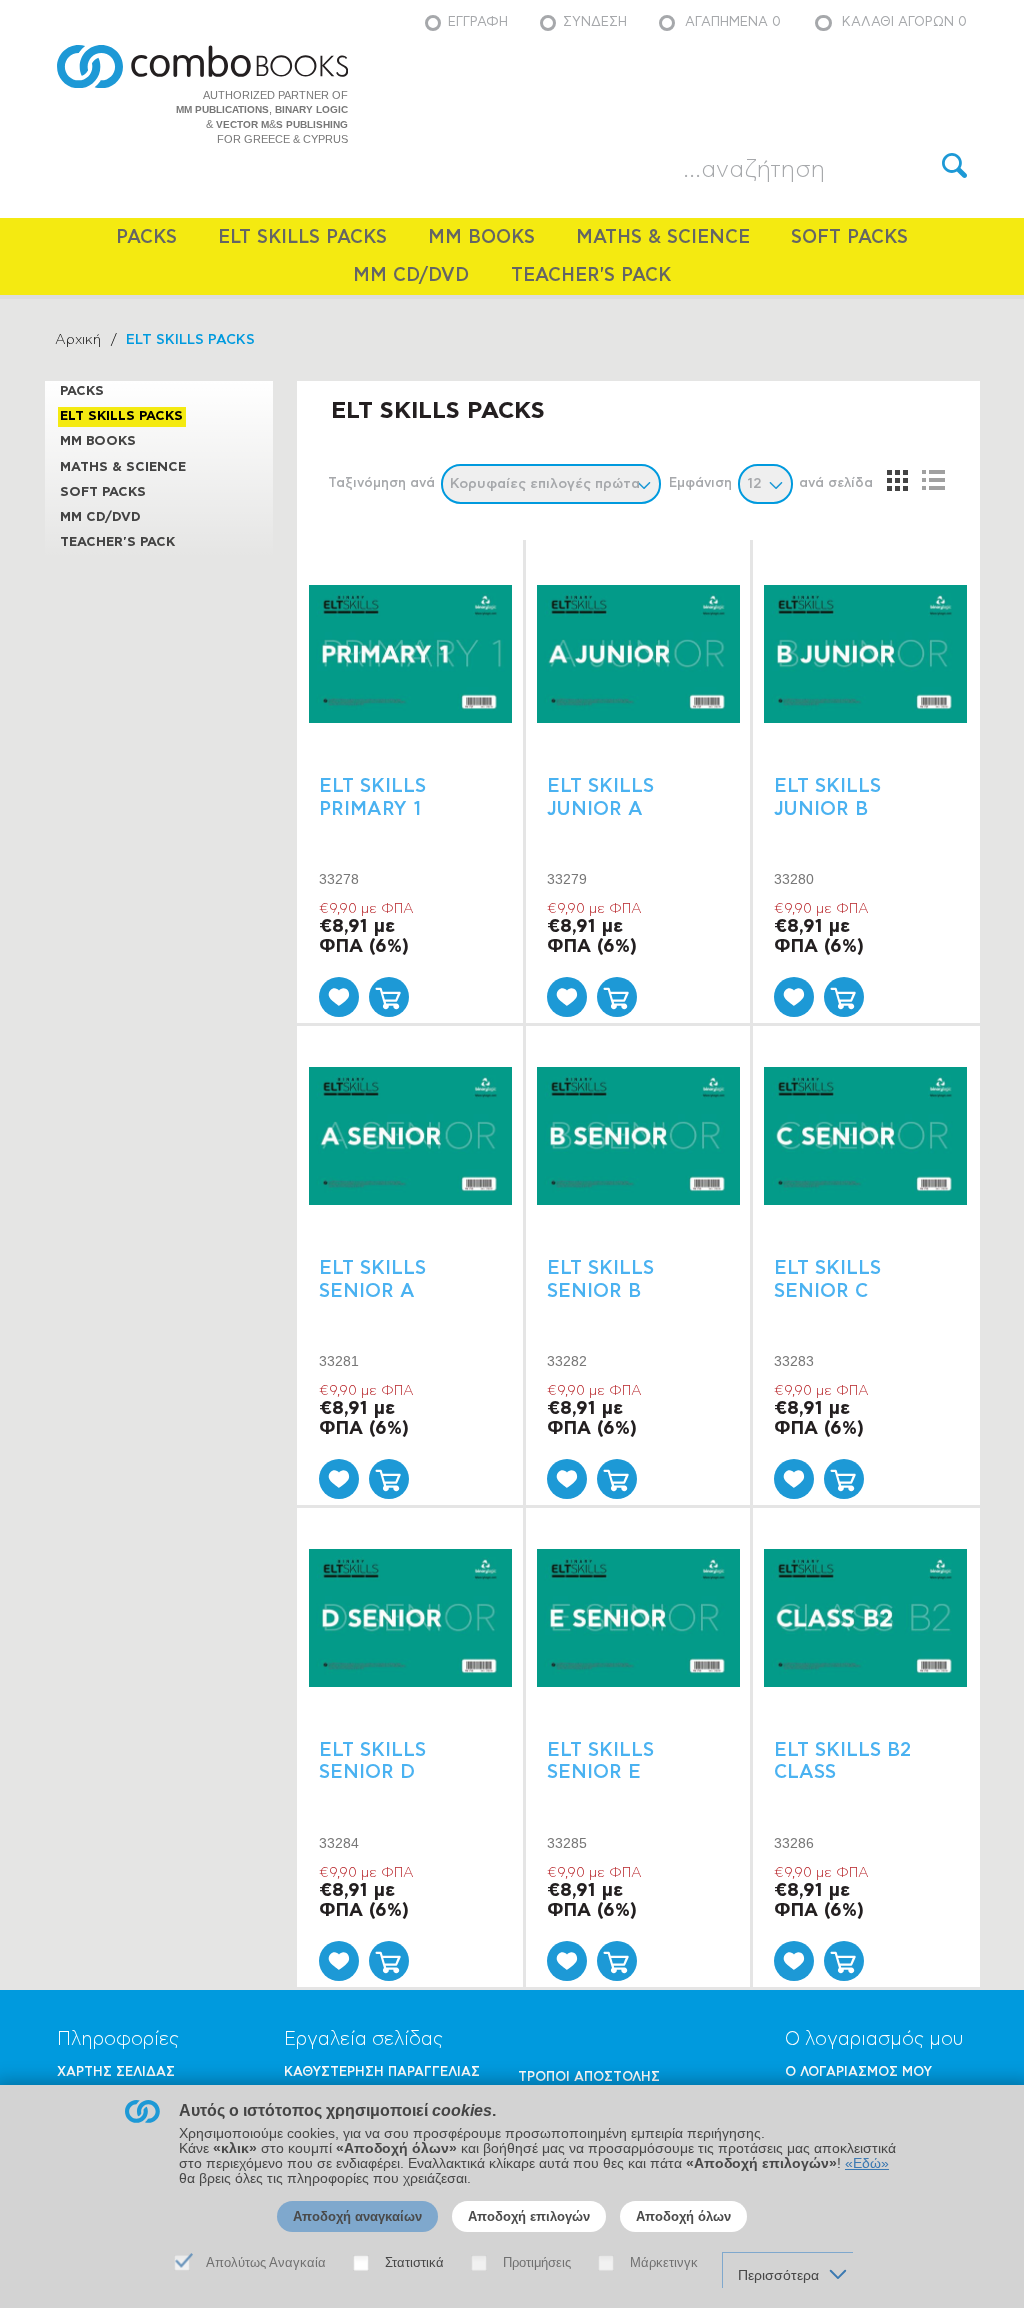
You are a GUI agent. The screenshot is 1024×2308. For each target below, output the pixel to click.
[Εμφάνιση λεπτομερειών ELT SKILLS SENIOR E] (638, 1617)
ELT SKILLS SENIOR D (372, 1762)
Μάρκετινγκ (664, 2262)
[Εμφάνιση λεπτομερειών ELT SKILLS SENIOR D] (410, 1617)
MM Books (481, 237)
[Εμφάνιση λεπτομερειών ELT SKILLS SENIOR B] (638, 1136)
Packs (146, 237)
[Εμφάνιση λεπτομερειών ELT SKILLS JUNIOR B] (865, 654)
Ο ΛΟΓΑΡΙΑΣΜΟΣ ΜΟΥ (858, 2072)
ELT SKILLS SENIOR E (600, 1762)
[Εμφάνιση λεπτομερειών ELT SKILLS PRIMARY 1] (410, 654)
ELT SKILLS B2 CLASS (842, 1762)
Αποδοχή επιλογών (529, 2216)
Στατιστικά (414, 2262)
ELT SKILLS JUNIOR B (827, 798)
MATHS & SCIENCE (663, 237)
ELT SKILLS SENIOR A (372, 1280)
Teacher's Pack (591, 275)
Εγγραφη (478, 22)
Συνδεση (595, 22)
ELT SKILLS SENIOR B (600, 1280)
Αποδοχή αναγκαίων (357, 2216)
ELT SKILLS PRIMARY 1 (372, 798)
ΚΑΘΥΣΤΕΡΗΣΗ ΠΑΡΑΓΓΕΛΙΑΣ (382, 2072)
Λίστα (933, 480)
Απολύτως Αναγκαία (266, 2262)
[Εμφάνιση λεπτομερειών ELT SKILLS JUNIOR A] (638, 654)
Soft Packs (849, 237)
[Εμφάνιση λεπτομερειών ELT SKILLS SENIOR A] (410, 1136)
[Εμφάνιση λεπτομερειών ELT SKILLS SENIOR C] (865, 1136)
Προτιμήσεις (537, 2262)
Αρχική (78, 340)
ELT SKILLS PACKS (302, 237)
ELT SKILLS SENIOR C (827, 1280)
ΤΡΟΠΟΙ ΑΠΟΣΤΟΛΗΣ (589, 2077)
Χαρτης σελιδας (116, 2072)
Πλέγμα (897, 480)
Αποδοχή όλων (683, 2216)
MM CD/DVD (411, 275)
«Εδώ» (867, 2163)
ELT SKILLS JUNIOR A (600, 798)
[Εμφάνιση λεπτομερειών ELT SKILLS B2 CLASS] (865, 1617)
